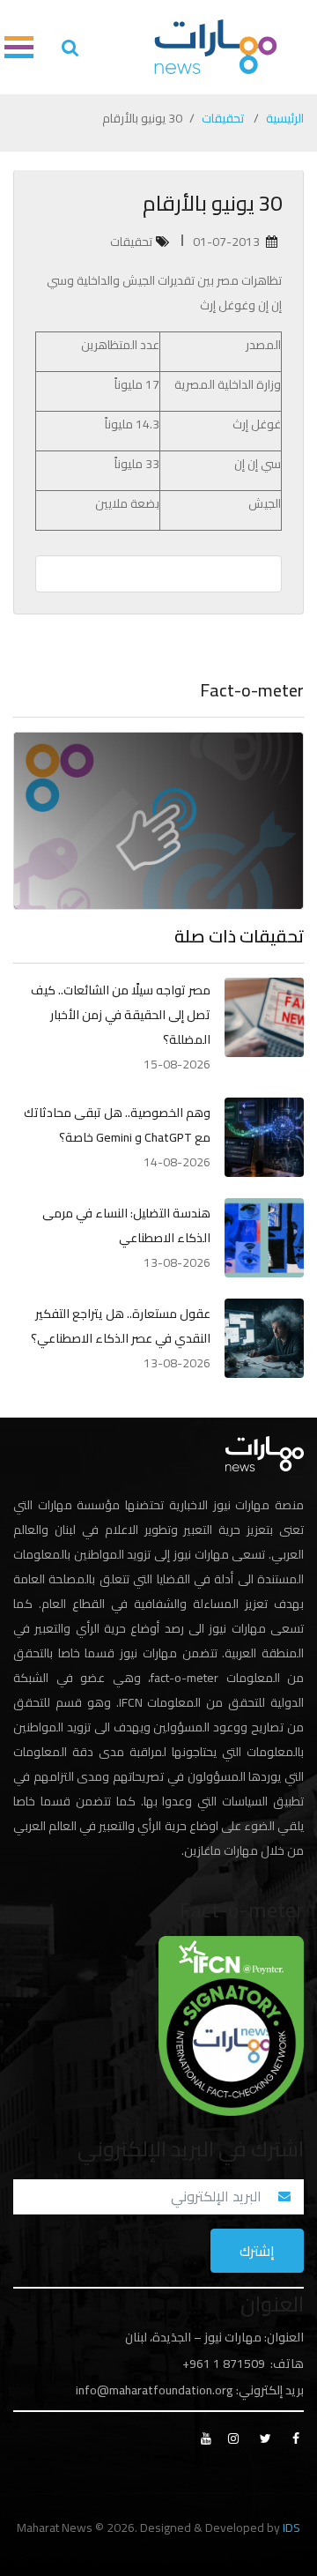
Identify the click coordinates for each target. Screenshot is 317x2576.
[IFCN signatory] (231, 2024)
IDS (291, 2528)
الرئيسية (285, 118)
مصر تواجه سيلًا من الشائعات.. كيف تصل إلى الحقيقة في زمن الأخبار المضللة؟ (121, 1015)
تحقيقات (223, 118)
